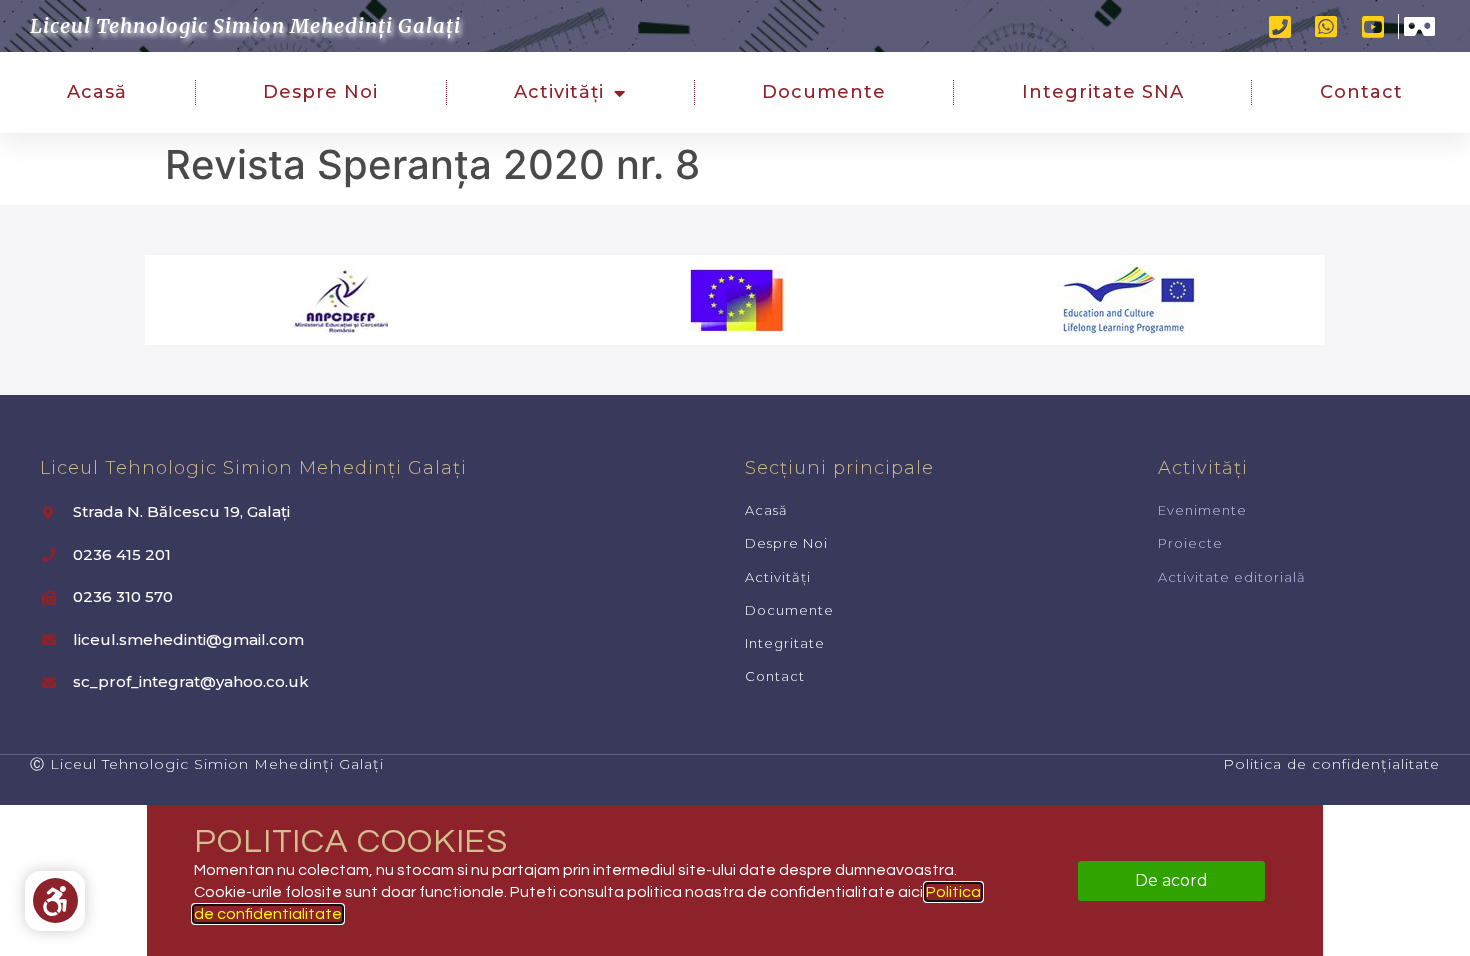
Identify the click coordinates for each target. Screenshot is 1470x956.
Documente (824, 92)
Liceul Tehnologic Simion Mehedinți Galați (245, 25)
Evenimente (1202, 510)
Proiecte (1190, 543)
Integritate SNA (1103, 92)
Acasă (97, 92)
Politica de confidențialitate (1331, 764)
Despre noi (320, 92)
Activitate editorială (1232, 577)
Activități (559, 92)
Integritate (785, 643)
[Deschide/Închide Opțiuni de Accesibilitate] (55, 900)
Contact (1361, 92)
